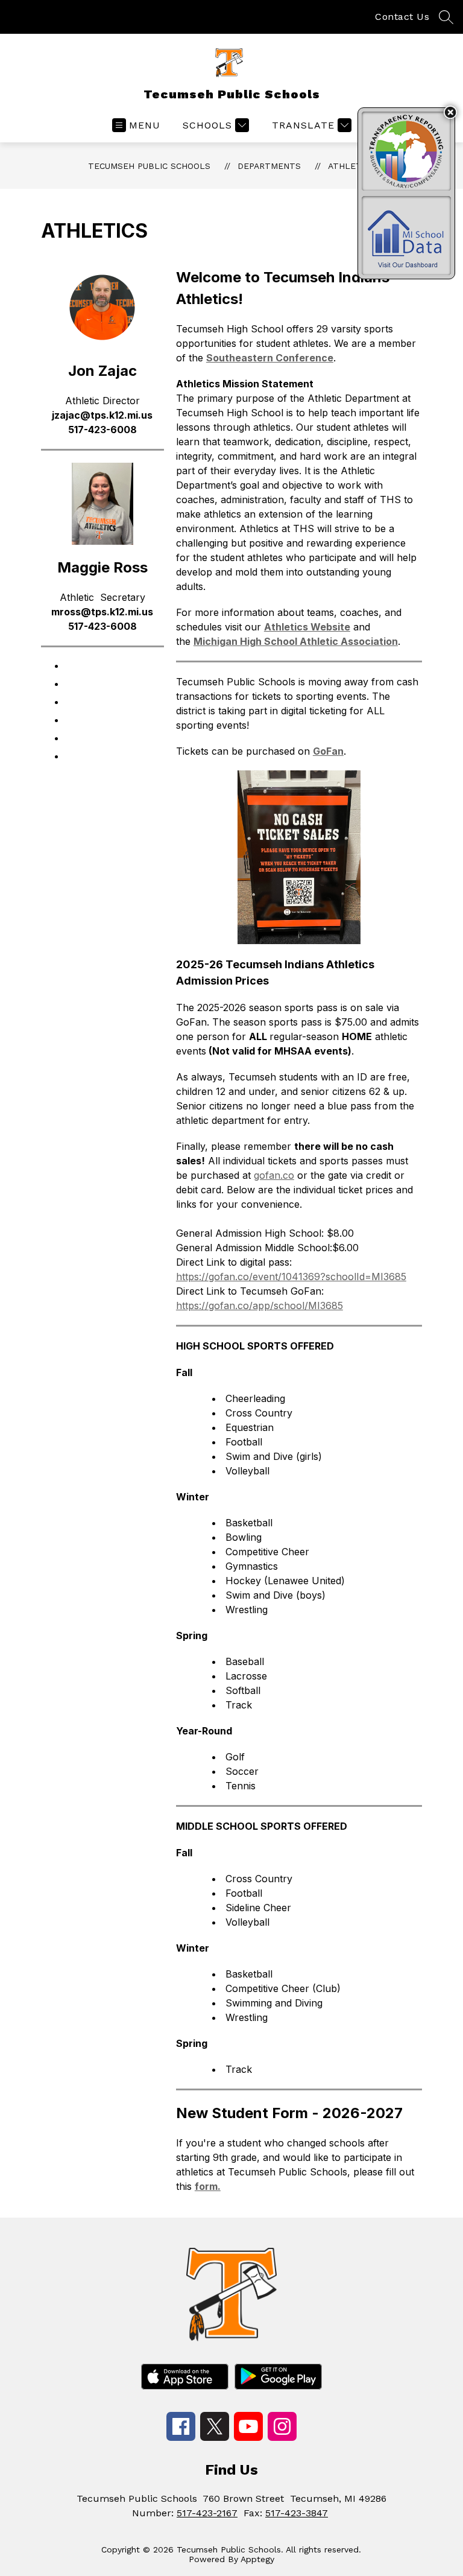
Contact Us (402, 17)
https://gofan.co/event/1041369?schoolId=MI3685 (291, 1277)
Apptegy (257, 2559)
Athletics (351, 166)
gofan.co (274, 1175)
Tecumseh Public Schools (149, 166)
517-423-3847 (297, 2513)
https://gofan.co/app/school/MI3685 (260, 1305)
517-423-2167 (207, 2513)
